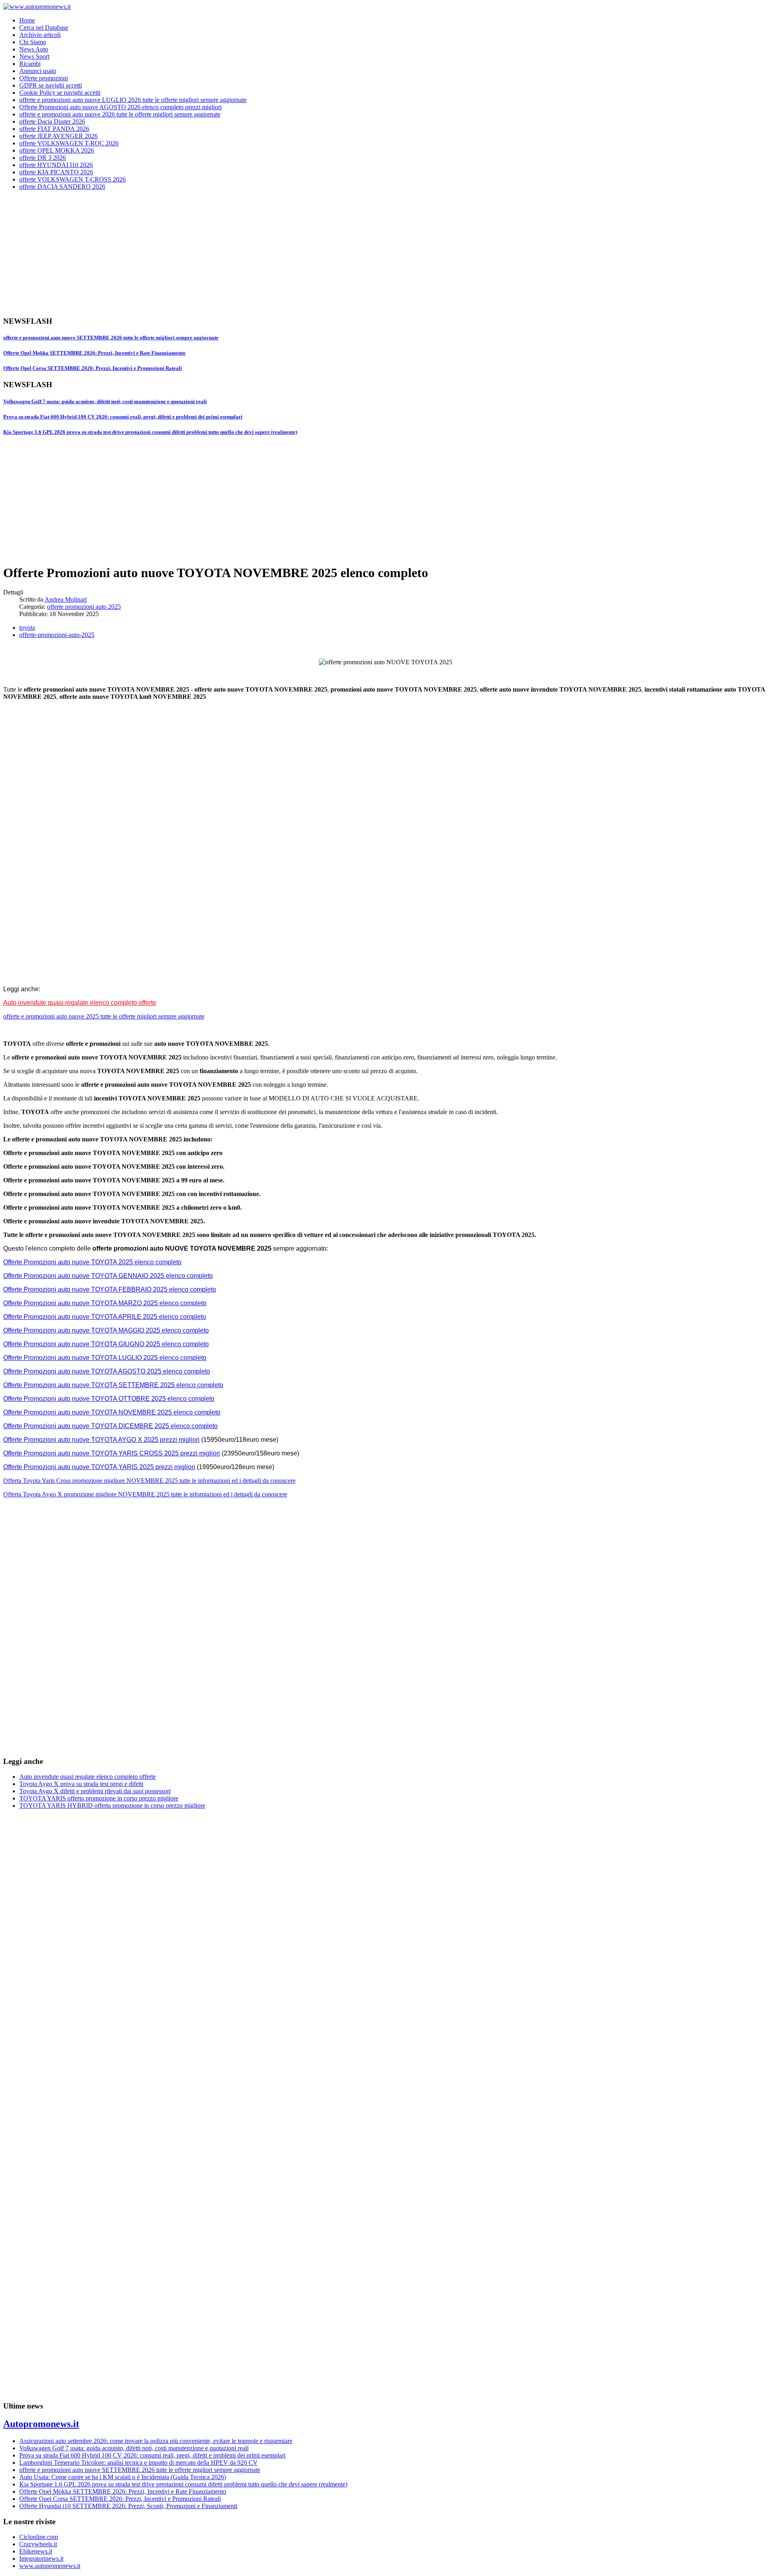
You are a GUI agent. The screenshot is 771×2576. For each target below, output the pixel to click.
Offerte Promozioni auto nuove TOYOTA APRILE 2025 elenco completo (105, 1317)
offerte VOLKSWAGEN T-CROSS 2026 (72, 179)
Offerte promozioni (44, 78)
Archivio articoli (40, 35)
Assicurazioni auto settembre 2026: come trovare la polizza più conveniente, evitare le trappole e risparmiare (156, 2441)
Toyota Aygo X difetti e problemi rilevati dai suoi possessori (95, 1791)
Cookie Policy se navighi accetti (60, 93)
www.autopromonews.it (50, 2566)
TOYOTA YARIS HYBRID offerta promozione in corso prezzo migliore (112, 1805)
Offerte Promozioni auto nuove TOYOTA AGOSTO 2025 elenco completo (107, 1371)
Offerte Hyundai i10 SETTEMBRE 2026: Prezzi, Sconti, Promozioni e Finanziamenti (128, 2506)
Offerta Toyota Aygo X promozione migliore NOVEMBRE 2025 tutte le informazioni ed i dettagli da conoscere (145, 1494)
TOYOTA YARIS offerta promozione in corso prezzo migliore (99, 1798)
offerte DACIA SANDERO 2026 (62, 187)
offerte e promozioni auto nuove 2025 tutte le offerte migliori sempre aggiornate (104, 1016)
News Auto (34, 49)
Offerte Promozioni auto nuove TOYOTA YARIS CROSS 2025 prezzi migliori (112, 1453)
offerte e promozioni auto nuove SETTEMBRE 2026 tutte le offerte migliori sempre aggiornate (111, 338)
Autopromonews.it (41, 2424)
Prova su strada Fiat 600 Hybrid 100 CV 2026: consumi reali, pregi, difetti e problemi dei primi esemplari (123, 417)
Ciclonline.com (39, 2537)
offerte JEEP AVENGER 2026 (58, 136)
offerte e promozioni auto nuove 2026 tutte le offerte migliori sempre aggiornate (120, 114)
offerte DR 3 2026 (43, 158)
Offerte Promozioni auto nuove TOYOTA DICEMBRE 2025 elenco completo (110, 1426)
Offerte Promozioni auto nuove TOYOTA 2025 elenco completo (92, 1262)
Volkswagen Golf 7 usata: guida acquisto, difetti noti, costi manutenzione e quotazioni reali (105, 401)
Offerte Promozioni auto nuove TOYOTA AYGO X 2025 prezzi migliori (101, 1440)
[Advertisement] (244, 253)
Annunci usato (38, 71)
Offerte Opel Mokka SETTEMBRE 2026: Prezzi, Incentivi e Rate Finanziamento (94, 353)
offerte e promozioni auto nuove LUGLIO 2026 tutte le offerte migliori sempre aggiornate (133, 100)
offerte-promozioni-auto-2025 (57, 635)
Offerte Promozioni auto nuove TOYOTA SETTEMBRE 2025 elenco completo (113, 1385)
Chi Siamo (33, 42)
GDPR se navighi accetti (51, 85)
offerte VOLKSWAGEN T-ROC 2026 (69, 143)
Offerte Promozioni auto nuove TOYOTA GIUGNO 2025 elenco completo (106, 1344)
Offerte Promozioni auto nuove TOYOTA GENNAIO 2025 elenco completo (108, 1276)
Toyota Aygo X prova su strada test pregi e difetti (81, 1784)
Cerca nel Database (44, 28)
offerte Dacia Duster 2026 (52, 121)
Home (27, 20)
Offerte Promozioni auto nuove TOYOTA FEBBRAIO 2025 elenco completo (110, 1289)
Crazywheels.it (38, 2544)
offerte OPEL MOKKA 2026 (57, 150)
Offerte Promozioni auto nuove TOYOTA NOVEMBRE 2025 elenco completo (112, 1412)
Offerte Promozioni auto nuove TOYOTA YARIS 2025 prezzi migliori (99, 1467)
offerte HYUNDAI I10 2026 (56, 165)
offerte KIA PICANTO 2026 (56, 172)
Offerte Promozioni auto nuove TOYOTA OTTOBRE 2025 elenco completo (109, 1399)
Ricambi (30, 64)
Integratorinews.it (41, 2559)
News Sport (34, 56)
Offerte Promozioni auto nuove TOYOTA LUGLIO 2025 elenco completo (105, 1358)
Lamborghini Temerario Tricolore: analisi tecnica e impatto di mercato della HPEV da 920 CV (139, 2463)
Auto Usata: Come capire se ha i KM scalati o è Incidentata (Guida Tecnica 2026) (123, 2477)
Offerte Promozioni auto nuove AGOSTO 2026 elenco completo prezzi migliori (120, 107)
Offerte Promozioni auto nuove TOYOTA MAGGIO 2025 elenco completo (106, 1330)
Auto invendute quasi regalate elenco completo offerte (80, 1003)
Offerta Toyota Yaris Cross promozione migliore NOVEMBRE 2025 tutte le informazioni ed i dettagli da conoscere (149, 1481)
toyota (27, 628)
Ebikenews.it (36, 2551)
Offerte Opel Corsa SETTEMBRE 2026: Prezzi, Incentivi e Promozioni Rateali (93, 368)
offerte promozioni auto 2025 (84, 607)
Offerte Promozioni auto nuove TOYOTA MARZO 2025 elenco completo (105, 1303)
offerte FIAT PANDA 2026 (54, 129)
